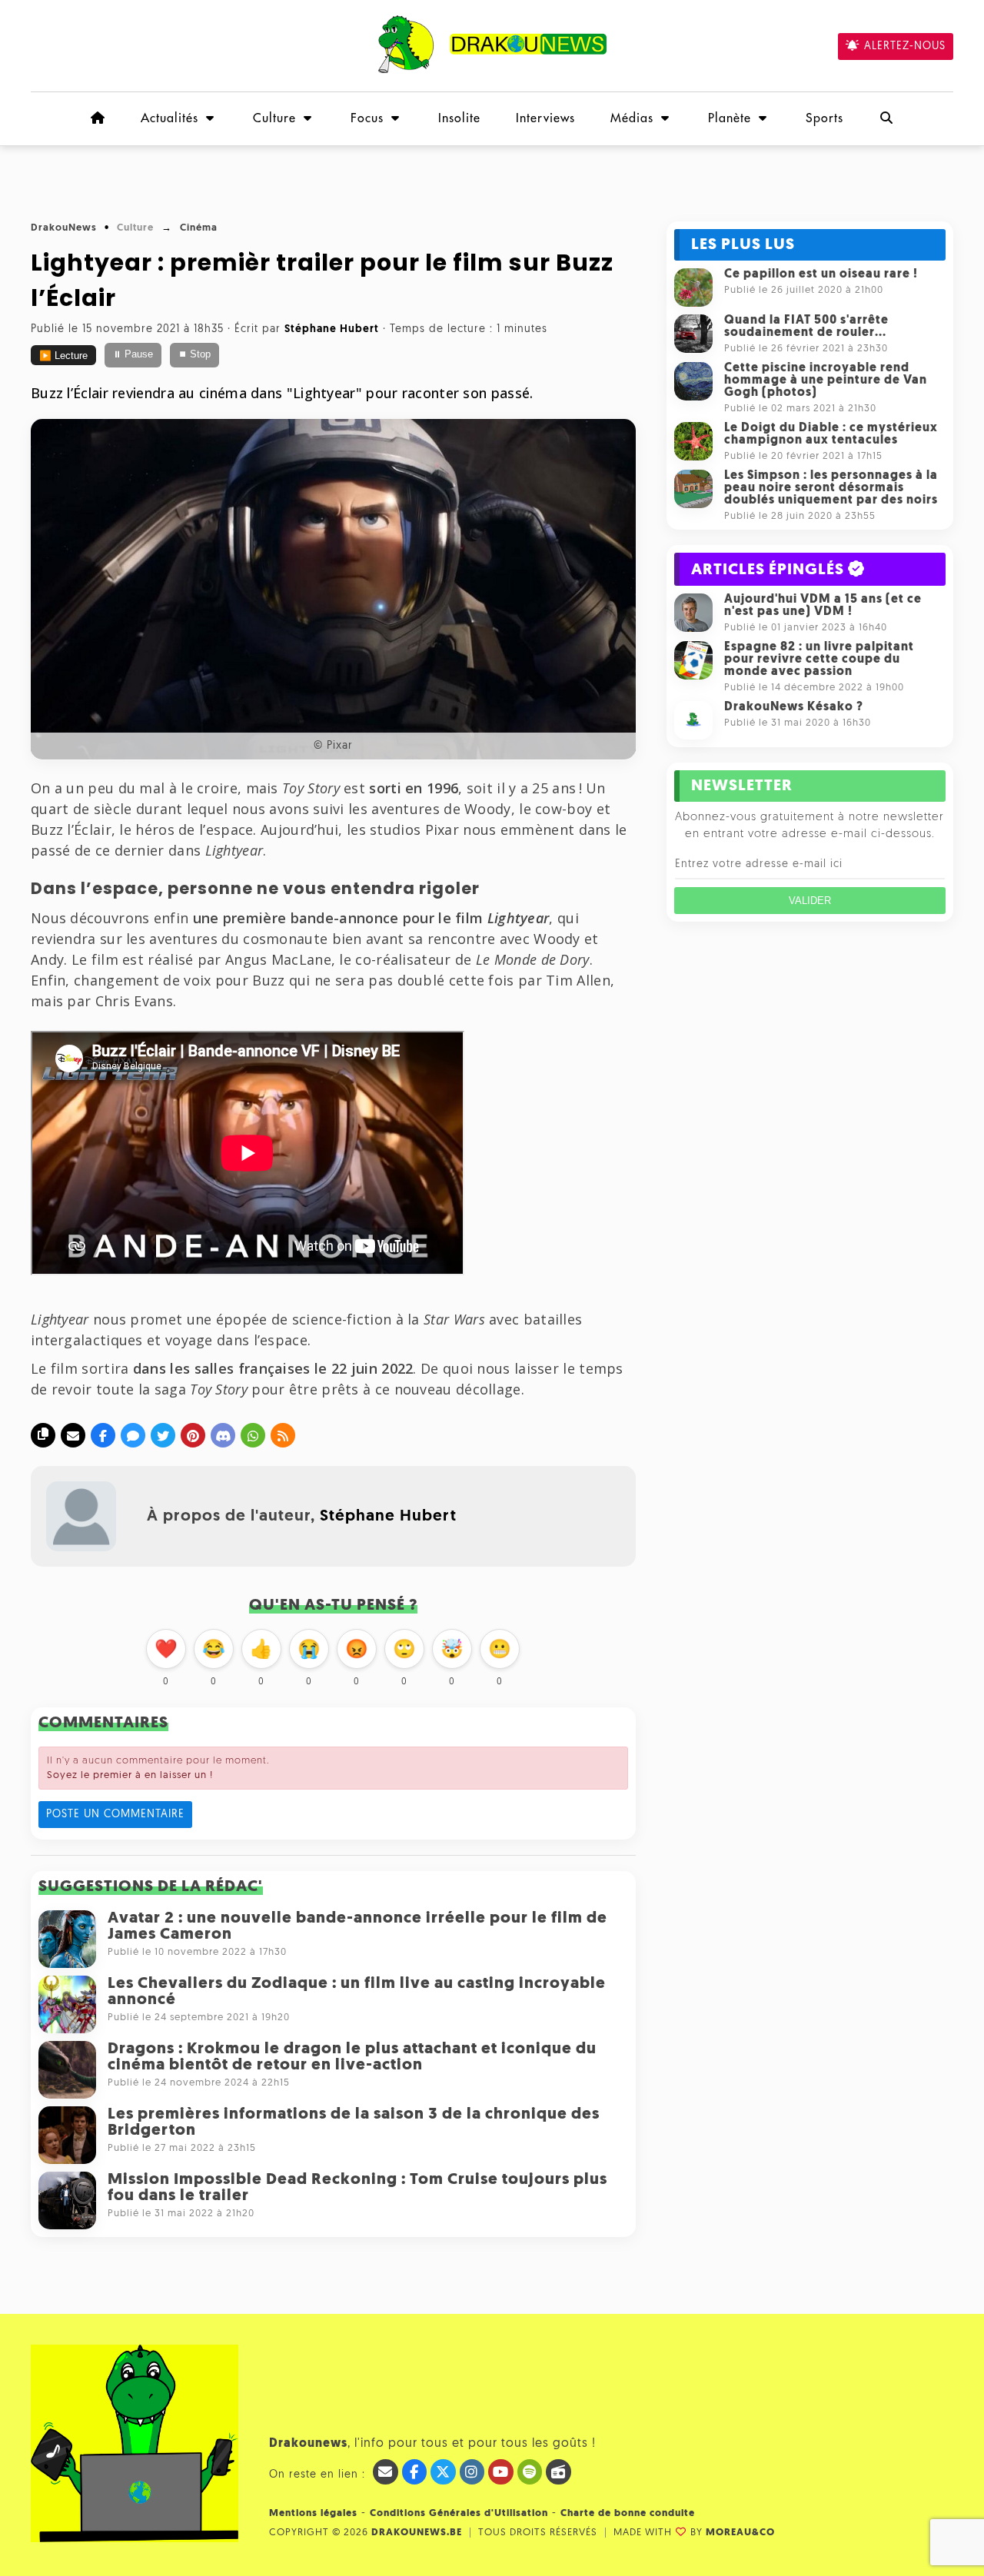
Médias (632, 118)
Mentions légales (313, 2513)
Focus (367, 118)
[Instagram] (472, 2472)
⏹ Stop (194, 354)
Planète (730, 118)
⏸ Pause (133, 354)
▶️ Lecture (63, 356)
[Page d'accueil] (98, 118)
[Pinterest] (193, 1435)
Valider (810, 901)
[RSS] (283, 1435)
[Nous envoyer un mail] (386, 2472)
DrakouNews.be (417, 2533)
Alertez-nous (905, 47)
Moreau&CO (740, 2533)
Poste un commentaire (115, 1815)
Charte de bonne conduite (628, 2513)
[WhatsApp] (253, 1435)
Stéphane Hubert (388, 1516)
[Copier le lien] (43, 1435)
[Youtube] (501, 2472)
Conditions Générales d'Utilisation (459, 2513)
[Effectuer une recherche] (886, 118)
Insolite (459, 118)
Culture (274, 118)
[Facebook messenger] (133, 1435)
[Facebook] (103, 1435)
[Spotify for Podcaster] (530, 2472)
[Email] (73, 1435)
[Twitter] (163, 1435)
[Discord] (223, 1435)
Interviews (545, 118)
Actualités (170, 118)
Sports (824, 118)
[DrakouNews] (492, 70)
